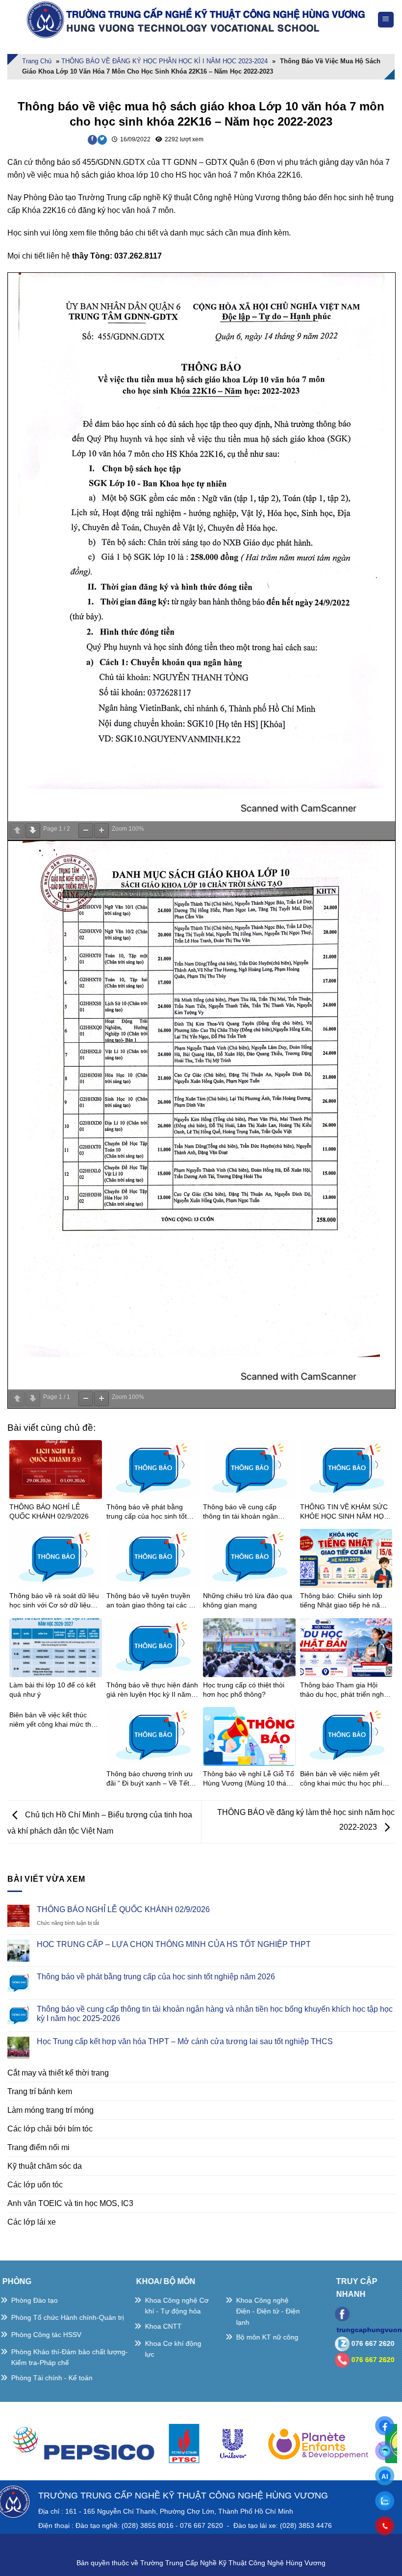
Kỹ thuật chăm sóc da (45, 2166)
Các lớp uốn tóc (35, 2185)
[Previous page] (17, 831)
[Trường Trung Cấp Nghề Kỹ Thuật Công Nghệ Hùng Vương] (198, 20)
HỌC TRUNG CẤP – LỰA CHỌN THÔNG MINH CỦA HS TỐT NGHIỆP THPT (174, 1944)
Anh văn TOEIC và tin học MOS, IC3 (70, 2203)
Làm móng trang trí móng (50, 2110)
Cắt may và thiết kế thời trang (58, 2073)
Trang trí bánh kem (40, 2091)
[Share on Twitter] (102, 140)
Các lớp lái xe (32, 2222)
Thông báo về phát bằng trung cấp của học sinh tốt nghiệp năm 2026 (156, 1977)
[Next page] (33, 831)
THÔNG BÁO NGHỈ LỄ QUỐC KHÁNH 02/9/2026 (123, 1909)
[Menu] (386, 20)
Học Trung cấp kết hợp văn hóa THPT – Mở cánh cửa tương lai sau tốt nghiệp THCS (185, 2041)
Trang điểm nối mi (38, 2147)
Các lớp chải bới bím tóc (50, 2129)
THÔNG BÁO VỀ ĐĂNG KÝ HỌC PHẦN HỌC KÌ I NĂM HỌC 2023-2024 (164, 61)
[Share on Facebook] (92, 140)
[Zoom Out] (86, 831)
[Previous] (22, 2448)
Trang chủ (37, 61)
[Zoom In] (101, 831)
